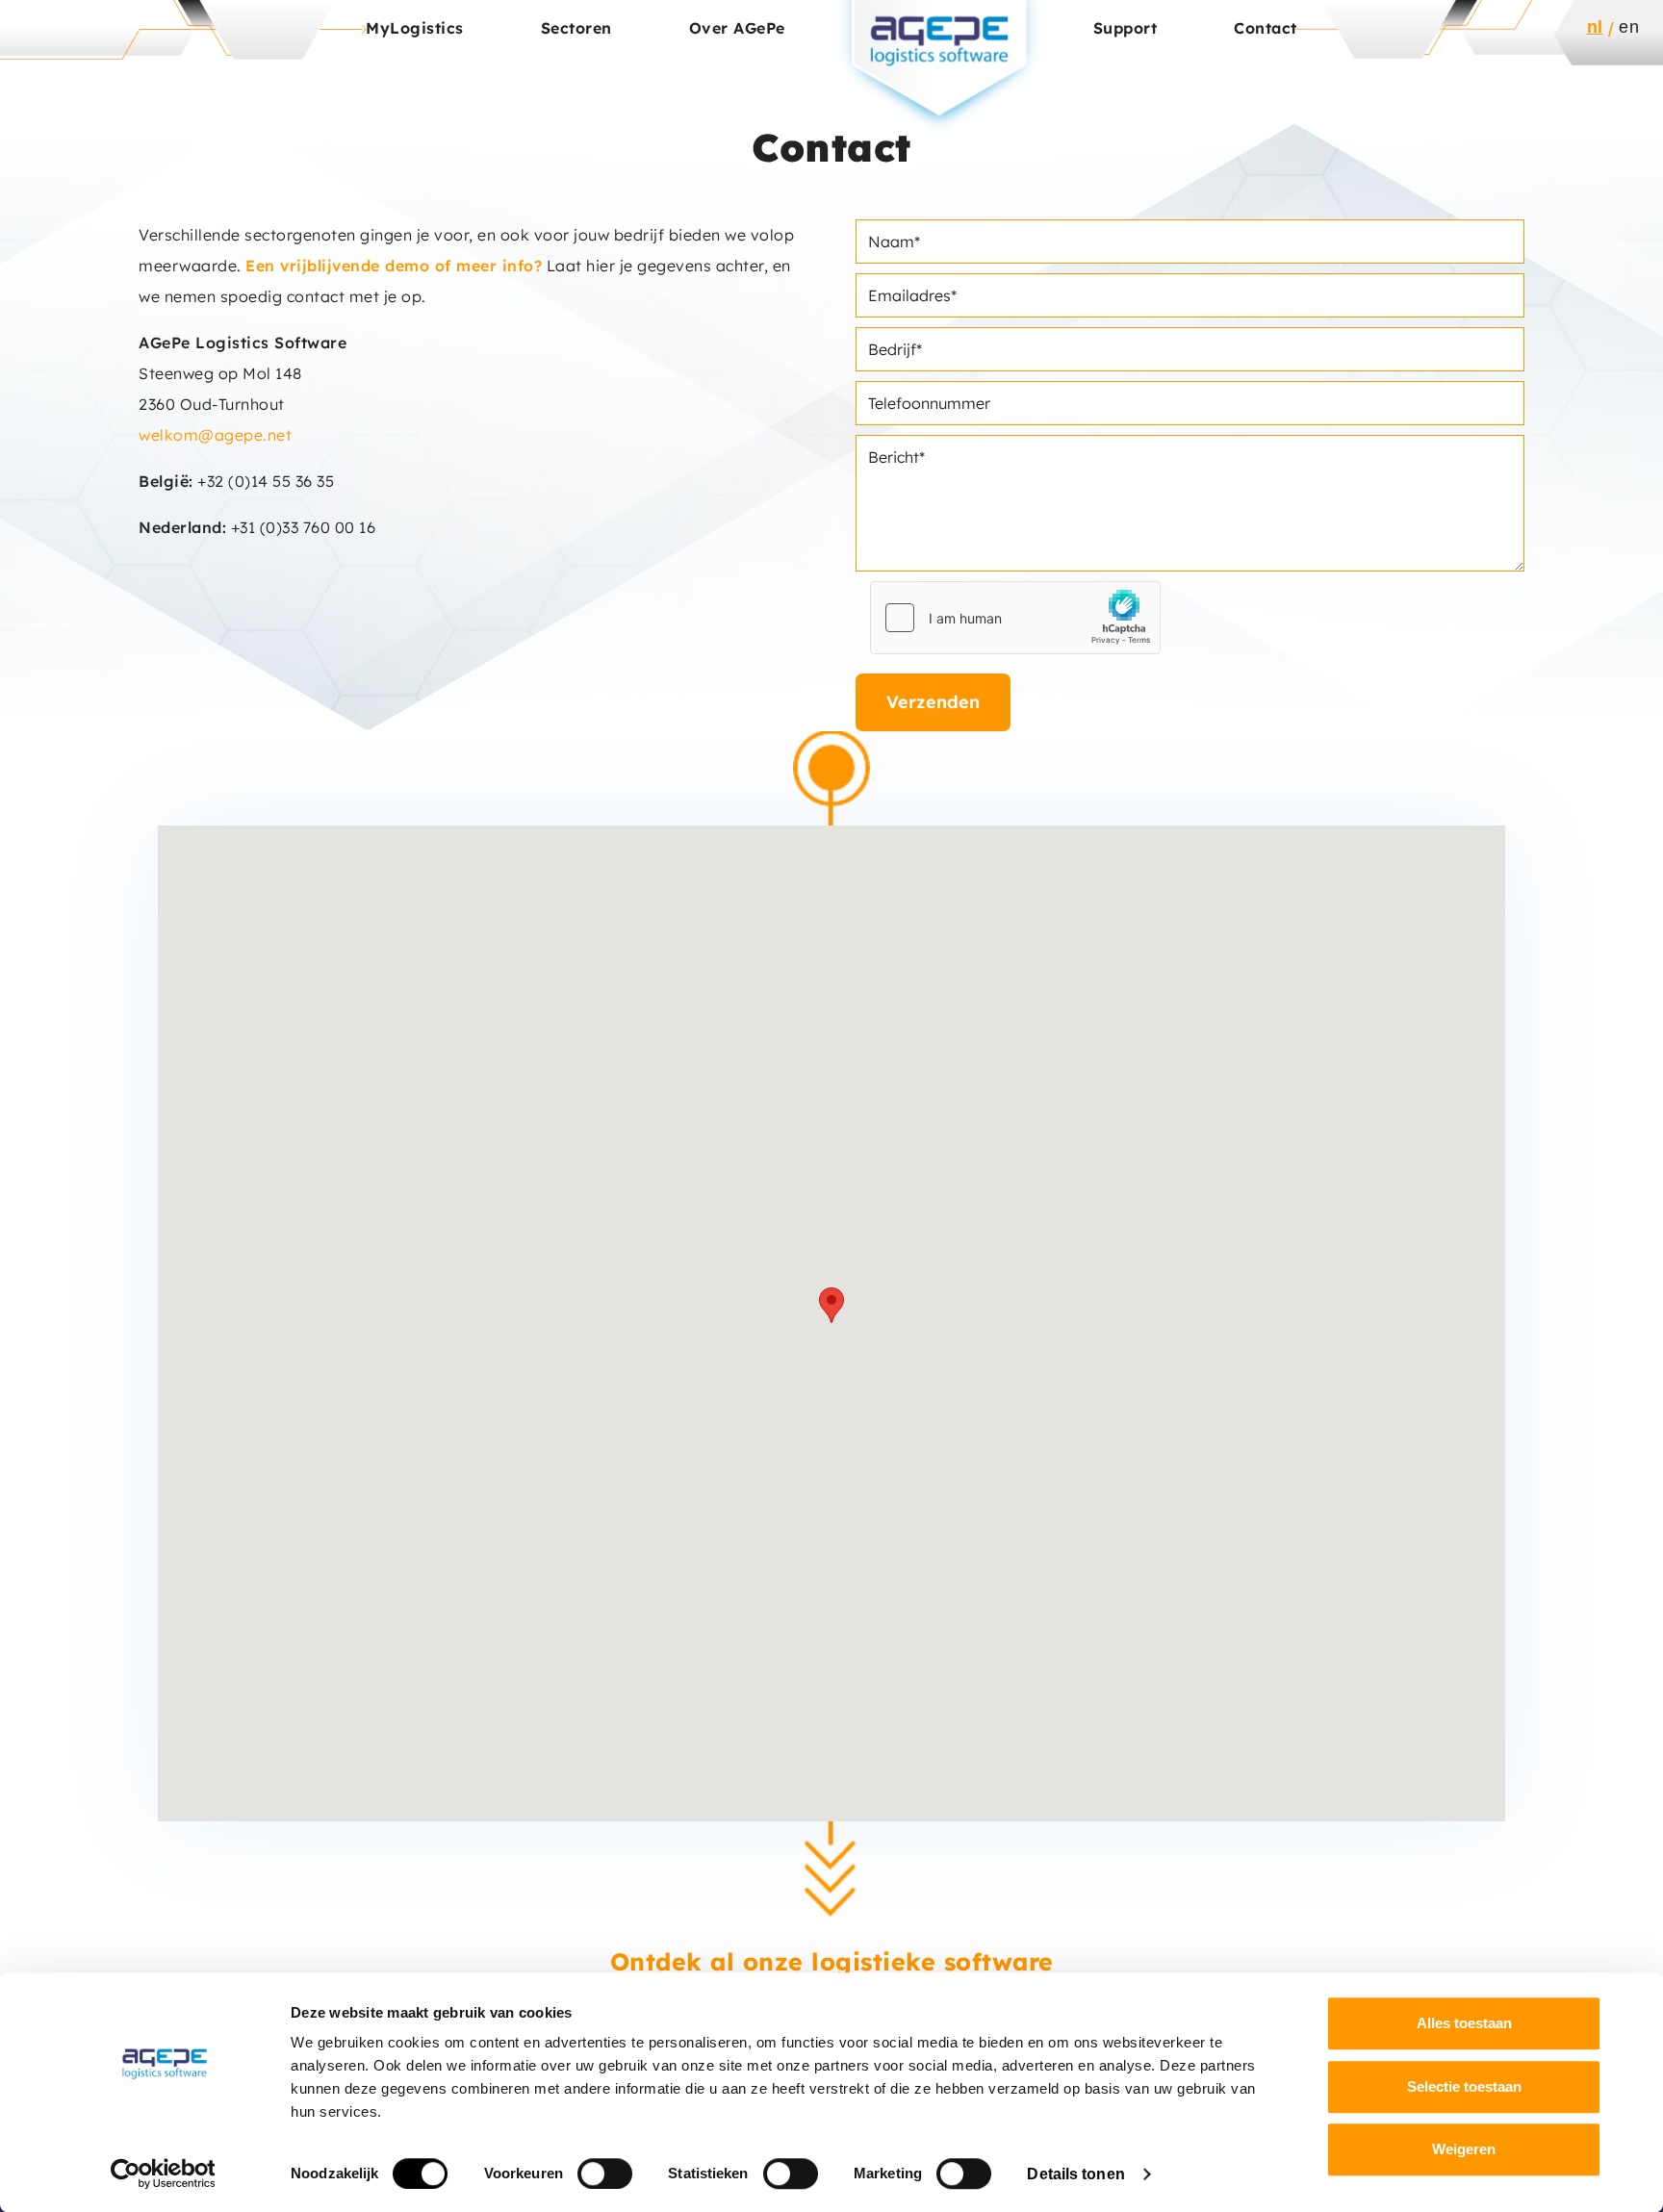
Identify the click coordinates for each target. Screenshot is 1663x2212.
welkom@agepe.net (215, 435)
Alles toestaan (1464, 2023)
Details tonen (1075, 2174)
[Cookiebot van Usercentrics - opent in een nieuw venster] (163, 2174)
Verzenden (933, 702)
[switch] (605, 2174)
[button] (831, 1305)
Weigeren (1464, 2149)
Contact (1266, 28)
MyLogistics (415, 28)
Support (1126, 28)
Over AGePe (737, 28)
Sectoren (576, 28)
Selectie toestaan (1464, 2086)
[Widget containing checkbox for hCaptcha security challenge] (1015, 618)
